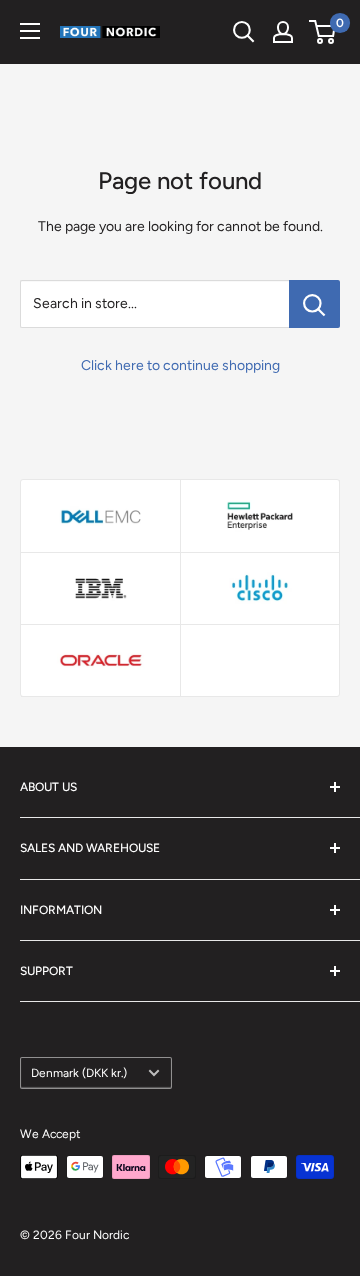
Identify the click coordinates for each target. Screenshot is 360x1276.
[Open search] (244, 32)
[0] (323, 32)
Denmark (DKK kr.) (79, 1073)
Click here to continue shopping (180, 365)
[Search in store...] (314, 304)
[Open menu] (30, 31)
